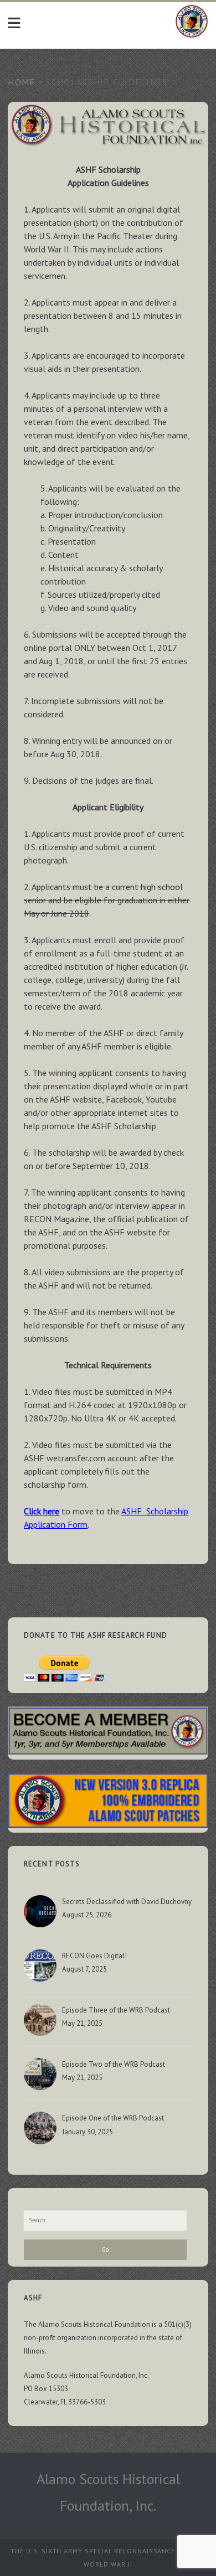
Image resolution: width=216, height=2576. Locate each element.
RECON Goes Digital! (94, 1956)
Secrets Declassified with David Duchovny (127, 1902)
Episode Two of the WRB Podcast (114, 2064)
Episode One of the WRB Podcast (113, 2118)
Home (21, 82)
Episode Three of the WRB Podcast (116, 2010)
